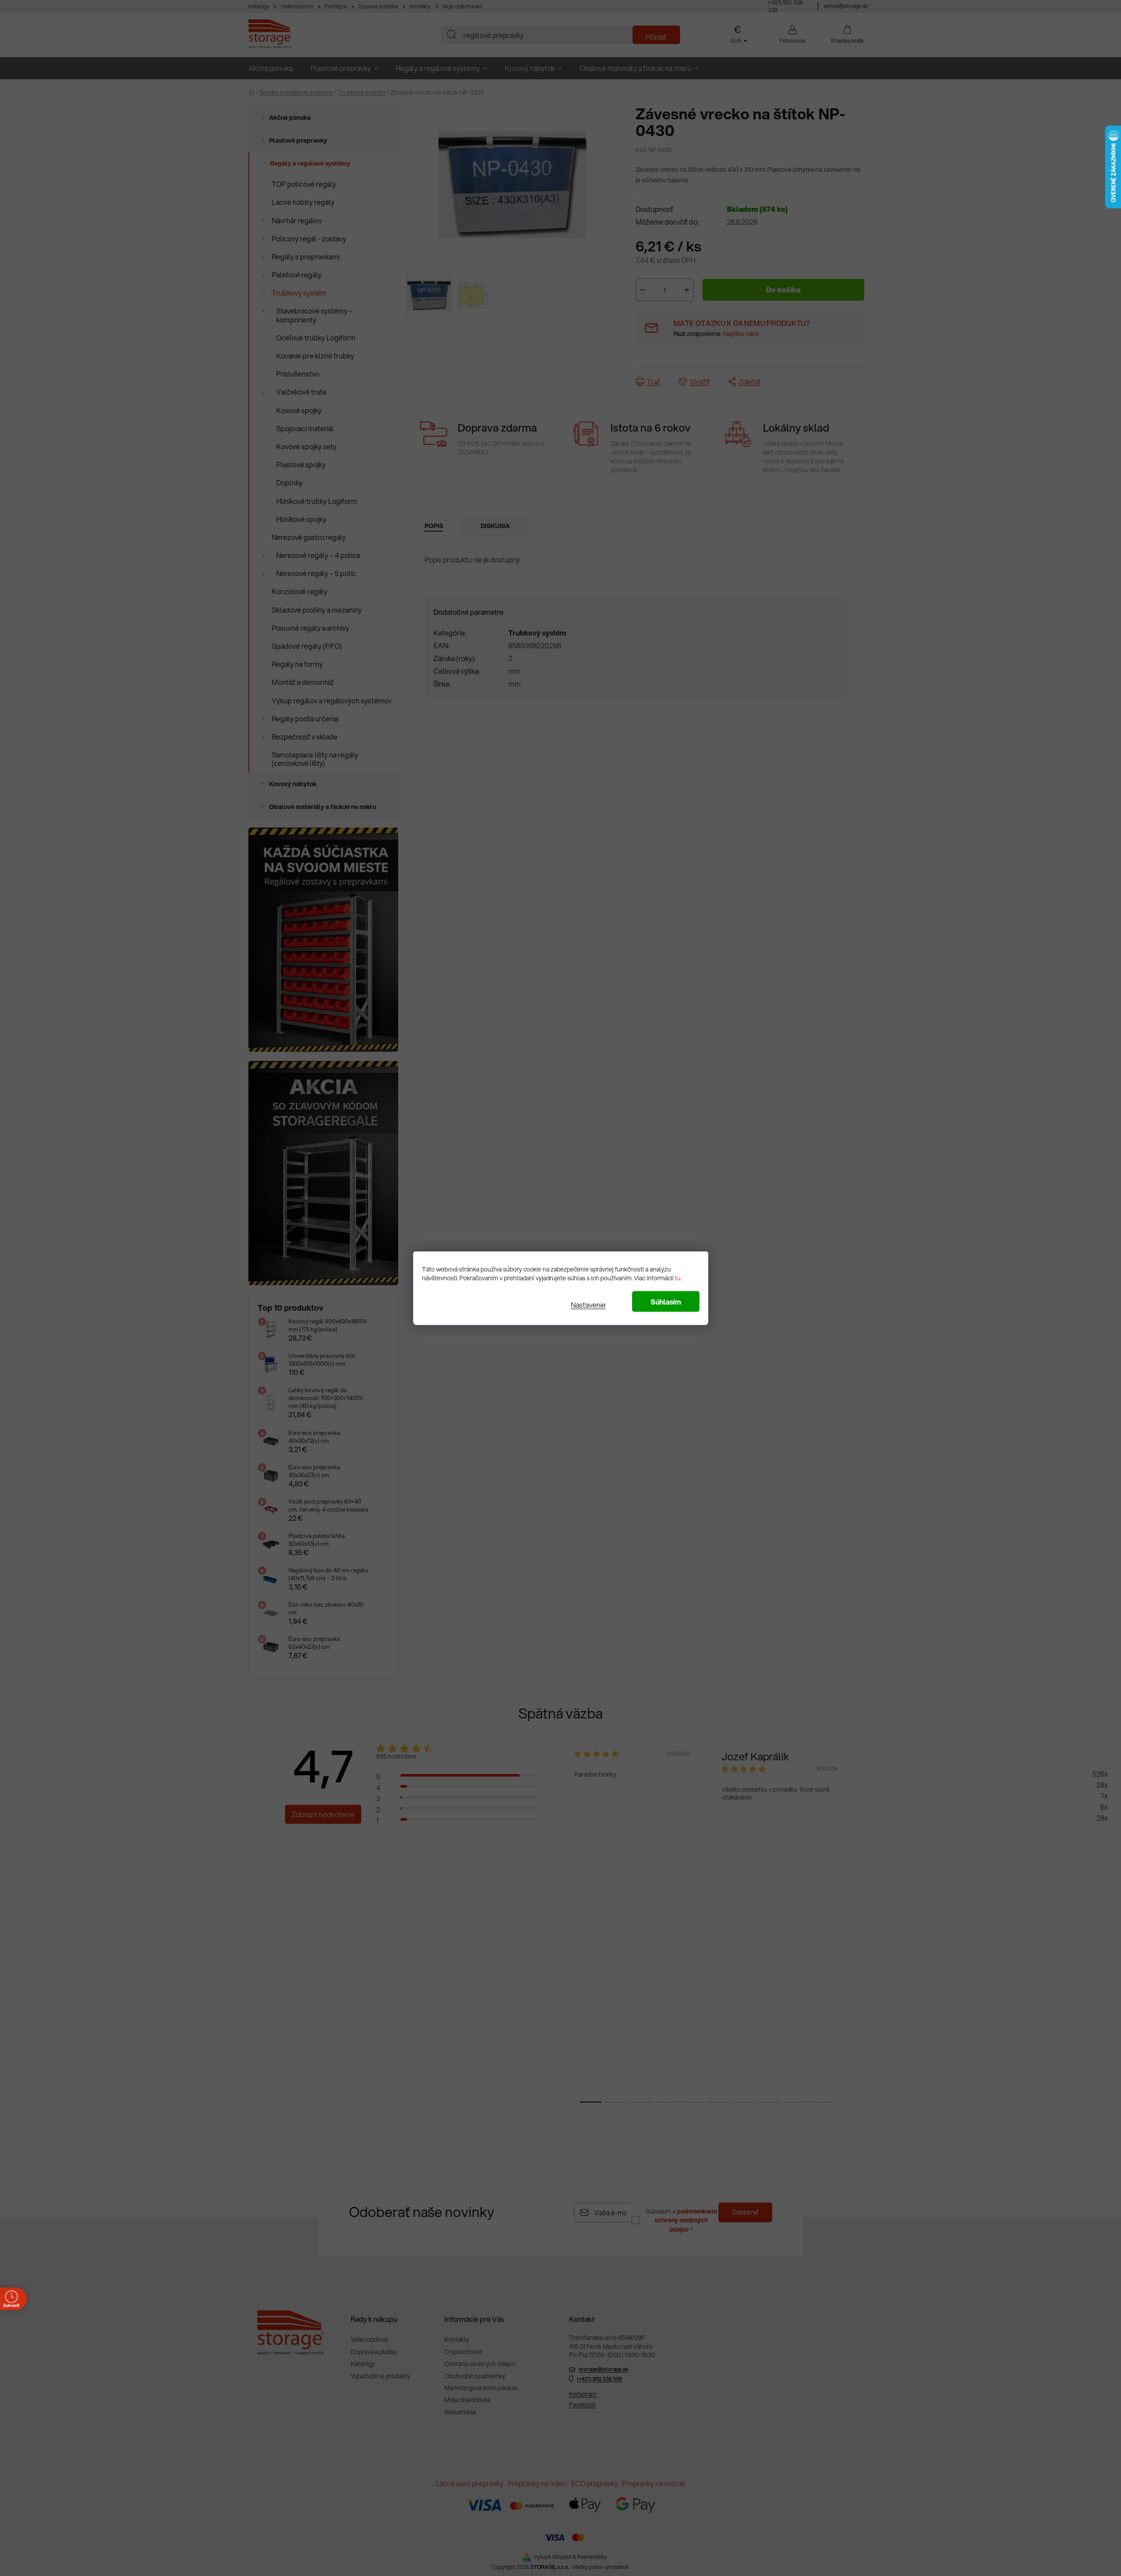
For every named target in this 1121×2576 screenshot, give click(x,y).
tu (678, 1278)
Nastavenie (588, 1304)
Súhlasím (666, 1301)
